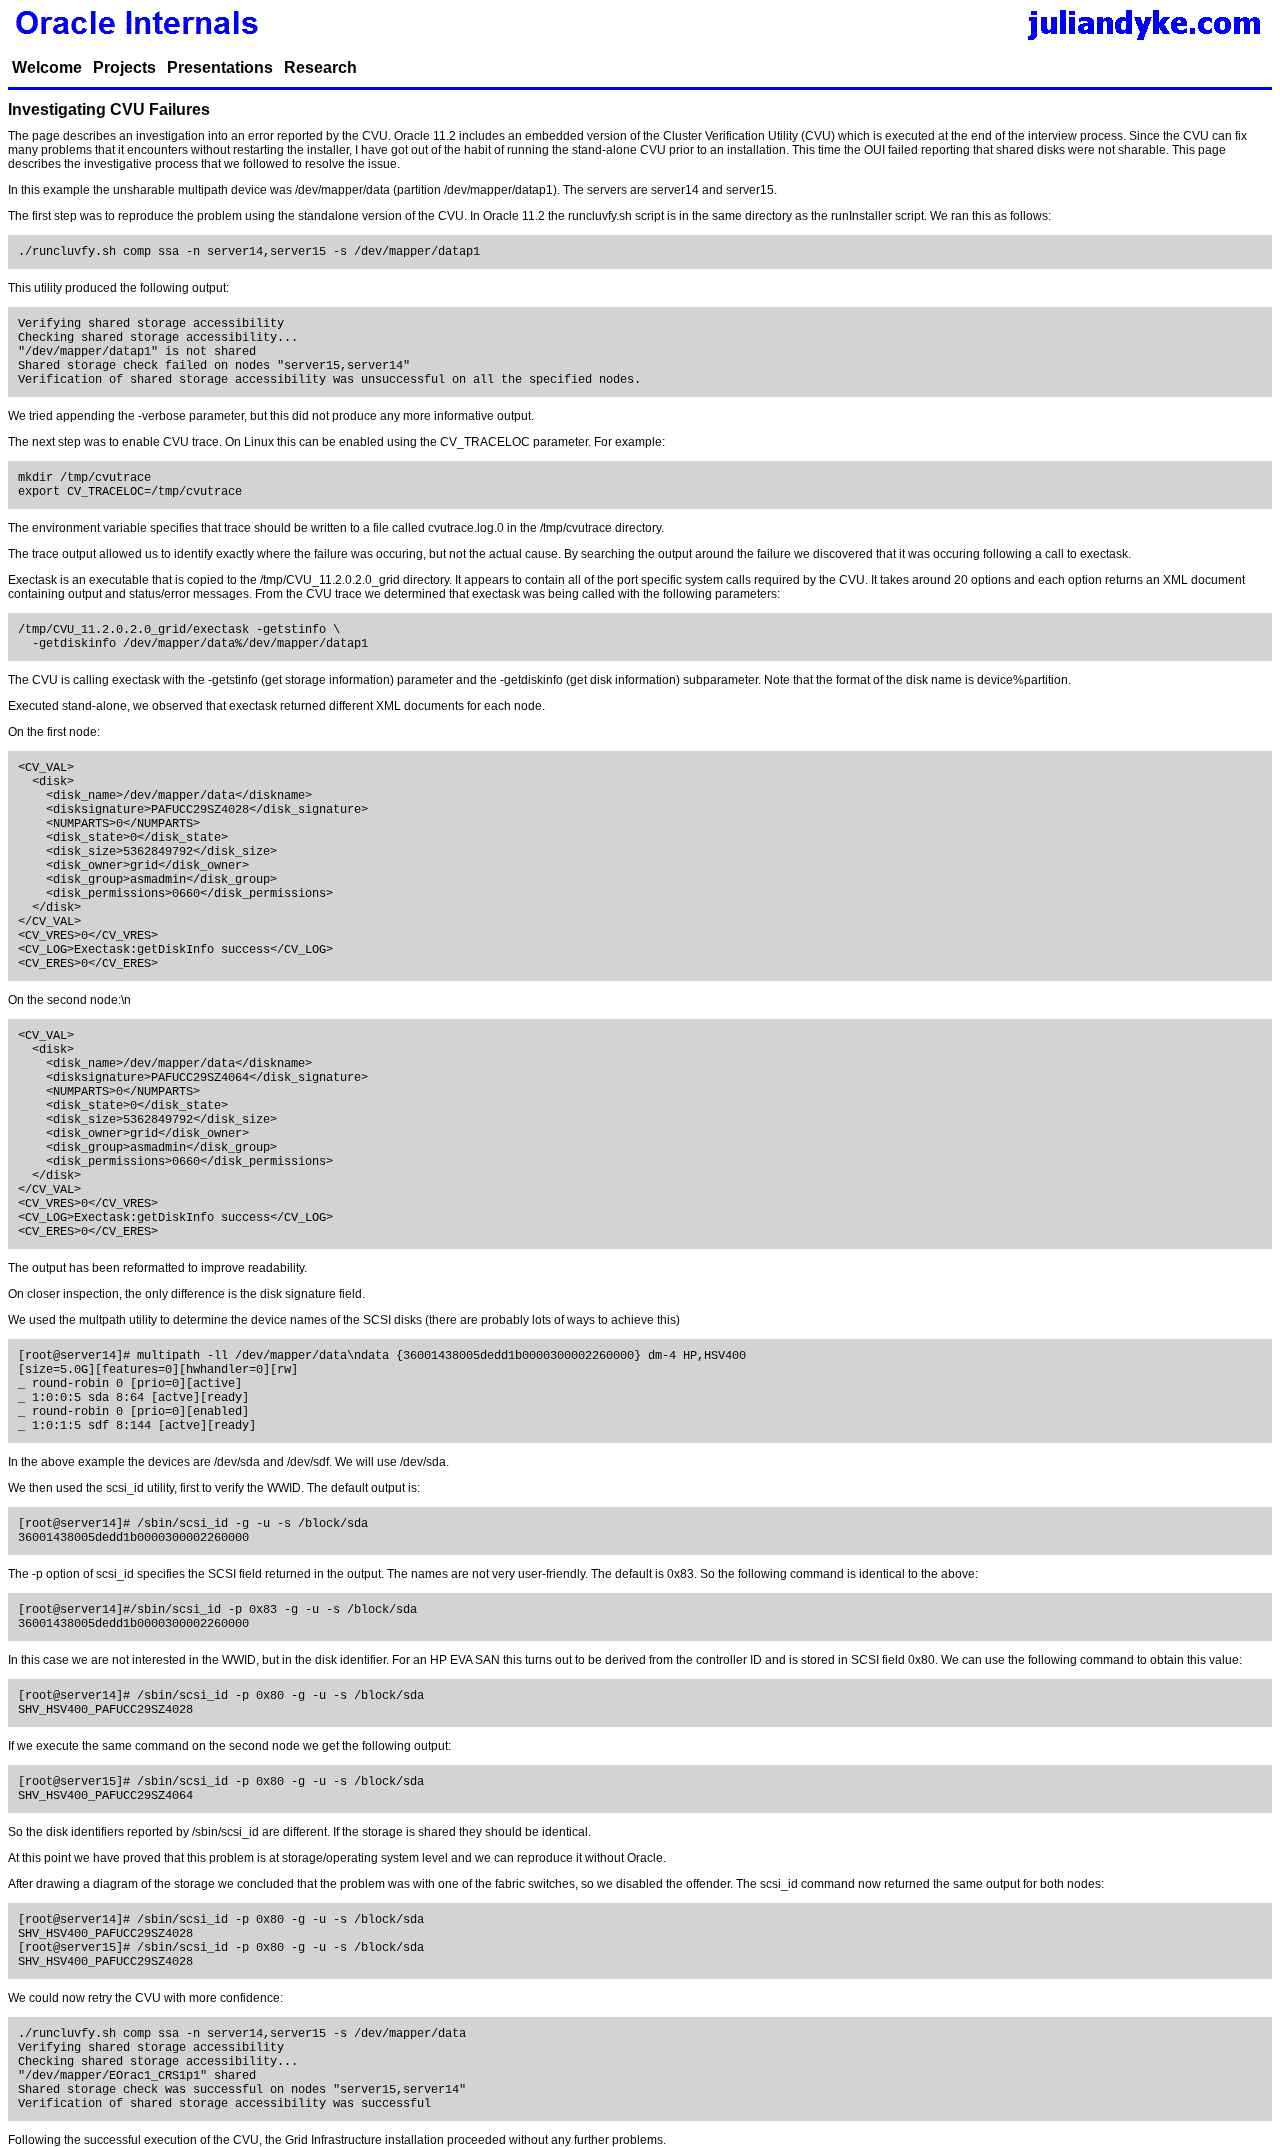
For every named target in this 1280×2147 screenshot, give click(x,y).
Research (320, 67)
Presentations (220, 67)
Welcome (47, 67)
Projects (124, 67)
